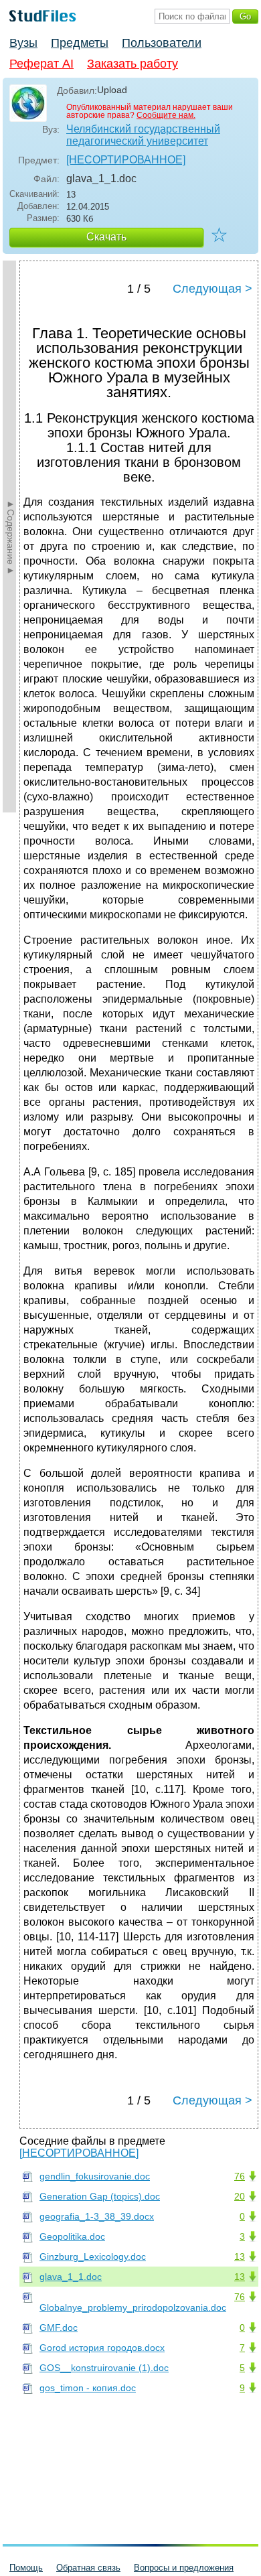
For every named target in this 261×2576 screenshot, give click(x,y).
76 (240, 2176)
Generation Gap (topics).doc (100, 2196)
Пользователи (162, 43)
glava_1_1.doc (71, 2277)
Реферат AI (41, 64)
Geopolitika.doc (72, 2236)
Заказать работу (133, 64)
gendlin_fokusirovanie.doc (95, 2176)
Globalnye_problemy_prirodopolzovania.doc (133, 2307)
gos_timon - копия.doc (88, 2388)
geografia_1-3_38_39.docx (97, 2216)
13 (240, 2257)
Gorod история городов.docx (102, 2348)
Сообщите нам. (166, 115)
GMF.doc (59, 2328)
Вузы (23, 43)
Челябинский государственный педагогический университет (143, 135)
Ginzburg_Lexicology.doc (93, 2257)
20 (240, 2196)
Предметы (80, 43)
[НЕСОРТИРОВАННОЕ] (126, 160)
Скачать (106, 237)
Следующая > (212, 289)
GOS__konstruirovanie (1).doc (104, 2368)
